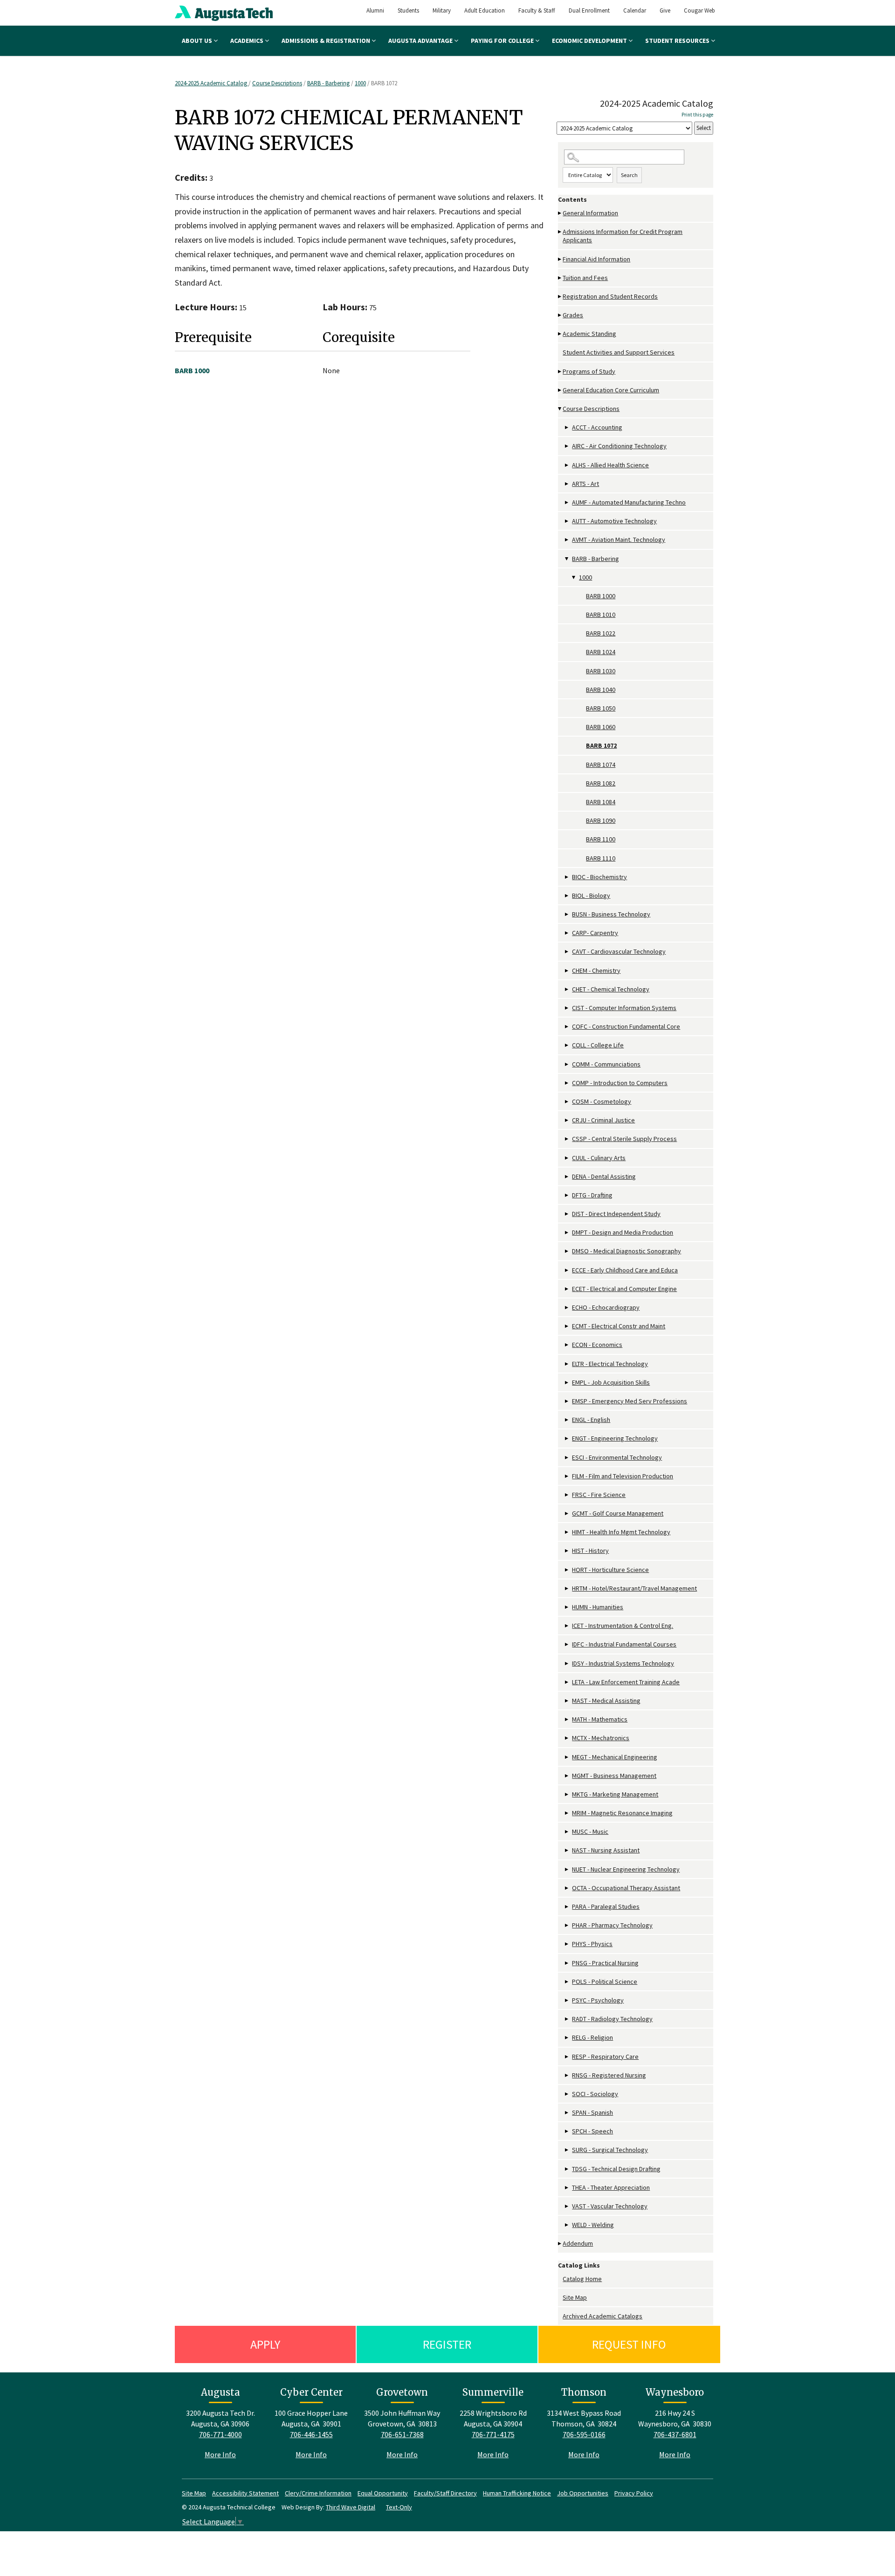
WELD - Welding (593, 2225)
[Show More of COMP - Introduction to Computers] (567, 1083)
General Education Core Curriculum (611, 390)
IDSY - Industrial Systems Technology (623, 1663)
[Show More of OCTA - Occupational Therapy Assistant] (567, 1888)
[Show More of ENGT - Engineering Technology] (567, 1438)
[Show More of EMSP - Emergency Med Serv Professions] (567, 1401)
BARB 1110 (601, 858)
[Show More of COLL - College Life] (567, 1045)
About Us (198, 41)
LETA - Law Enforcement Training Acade (626, 1682)
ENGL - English (591, 1420)
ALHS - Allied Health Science (610, 465)
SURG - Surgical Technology (610, 2150)
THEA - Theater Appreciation (611, 2187)
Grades (573, 315)
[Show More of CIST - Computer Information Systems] (567, 1008)
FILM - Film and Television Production (623, 1476)
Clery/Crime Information (318, 2493)
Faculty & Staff (537, 10)
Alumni (375, 10)
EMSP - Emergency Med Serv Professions (630, 1401)
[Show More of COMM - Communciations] (567, 1064)
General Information (590, 213)
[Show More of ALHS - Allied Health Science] (567, 465)
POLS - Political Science (605, 1982)
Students (408, 10)
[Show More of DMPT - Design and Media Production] (567, 1233)
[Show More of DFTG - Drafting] (567, 1195)
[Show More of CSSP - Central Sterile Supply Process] (567, 1139)
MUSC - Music (590, 1831)
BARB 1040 (601, 690)
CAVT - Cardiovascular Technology (619, 951)
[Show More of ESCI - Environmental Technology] (567, 1458)
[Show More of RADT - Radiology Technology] (567, 2019)
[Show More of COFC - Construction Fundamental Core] (567, 1027)
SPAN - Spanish (592, 2112)
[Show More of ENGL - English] (567, 1420)
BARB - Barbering (328, 83)
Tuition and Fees (585, 278)
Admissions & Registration (327, 41)
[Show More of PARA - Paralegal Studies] (567, 1907)
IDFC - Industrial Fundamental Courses (624, 1644)
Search (629, 175)
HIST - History (590, 1551)
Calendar (635, 10)
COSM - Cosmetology (602, 1101)
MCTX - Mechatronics (601, 1738)
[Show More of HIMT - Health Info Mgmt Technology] (567, 1532)
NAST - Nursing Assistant (606, 1850)
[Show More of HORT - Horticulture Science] (567, 1570)
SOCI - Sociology (595, 2094)
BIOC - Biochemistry (599, 877)
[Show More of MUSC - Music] (567, 1832)
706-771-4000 (220, 2434)
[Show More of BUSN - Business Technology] (567, 914)
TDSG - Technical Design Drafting (616, 2169)
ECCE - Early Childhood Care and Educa (625, 1270)
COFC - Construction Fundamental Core (626, 1026)
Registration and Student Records (610, 296)
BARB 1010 (601, 615)
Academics (248, 41)
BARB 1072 (601, 745)
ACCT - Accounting (597, 427)
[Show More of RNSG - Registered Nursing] (567, 2075)
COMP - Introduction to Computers (620, 1083)
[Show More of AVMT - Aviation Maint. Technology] (567, 540)
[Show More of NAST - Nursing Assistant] (567, 1850)
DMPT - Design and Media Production (623, 1232)
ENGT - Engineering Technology (615, 1438)
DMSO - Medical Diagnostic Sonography (626, 1251)
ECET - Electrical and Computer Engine (624, 1289)
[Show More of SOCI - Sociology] (567, 2094)
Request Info (629, 2344)
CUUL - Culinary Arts (599, 1158)
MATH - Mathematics (600, 1719)
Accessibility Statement (245, 2493)
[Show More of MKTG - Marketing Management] (567, 1794)
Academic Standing (589, 334)
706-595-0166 (584, 2434)
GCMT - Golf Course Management (618, 1513)
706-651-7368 (402, 2434)
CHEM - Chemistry (596, 970)
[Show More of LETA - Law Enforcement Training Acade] (567, 1682)
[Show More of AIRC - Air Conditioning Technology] (567, 446)
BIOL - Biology (591, 895)
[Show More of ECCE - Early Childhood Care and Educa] (567, 1270)
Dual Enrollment (589, 10)
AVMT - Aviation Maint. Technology (619, 540)
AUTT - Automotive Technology (614, 521)
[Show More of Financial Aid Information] (560, 259)
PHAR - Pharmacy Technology (612, 1925)
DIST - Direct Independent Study (616, 1214)
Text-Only (399, 2507)
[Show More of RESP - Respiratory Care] (567, 2057)
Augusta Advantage (421, 41)
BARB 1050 (601, 708)
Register (447, 2344)
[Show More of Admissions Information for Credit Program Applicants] (560, 232)
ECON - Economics (597, 1345)
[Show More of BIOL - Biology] (567, 896)
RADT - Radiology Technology (612, 2019)
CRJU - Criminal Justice (603, 1120)
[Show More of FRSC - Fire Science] (567, 1495)
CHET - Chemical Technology (611, 989)
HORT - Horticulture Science (610, 1570)
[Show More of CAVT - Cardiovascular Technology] (567, 952)
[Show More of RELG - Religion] (567, 2038)
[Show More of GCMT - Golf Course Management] (567, 1513)
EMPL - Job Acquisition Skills (611, 1382)
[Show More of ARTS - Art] (567, 484)
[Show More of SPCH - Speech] (567, 2131)
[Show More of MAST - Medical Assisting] (567, 1701)
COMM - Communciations (606, 1064)
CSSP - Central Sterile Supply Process (624, 1139)
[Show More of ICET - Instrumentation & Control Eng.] (567, 1626)
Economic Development (590, 41)
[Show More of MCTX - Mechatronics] (567, 1738)
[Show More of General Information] (560, 213)
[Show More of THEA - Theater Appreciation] (567, 2188)
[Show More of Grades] (560, 315)
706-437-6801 (675, 2434)
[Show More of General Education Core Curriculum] (560, 390)
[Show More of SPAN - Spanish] (567, 2113)
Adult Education (485, 10)
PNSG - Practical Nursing (605, 1963)
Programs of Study (589, 371)
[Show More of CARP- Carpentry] (567, 933)
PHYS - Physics (592, 1944)
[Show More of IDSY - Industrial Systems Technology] (567, 1664)
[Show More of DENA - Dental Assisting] (567, 1177)
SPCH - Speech (592, 2131)
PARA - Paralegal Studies (606, 1906)
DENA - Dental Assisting (604, 1176)
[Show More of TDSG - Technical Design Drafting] (567, 2169)
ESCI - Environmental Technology (617, 1457)
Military (442, 10)
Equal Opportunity (383, 2493)
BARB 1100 (601, 839)
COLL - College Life (598, 1045)
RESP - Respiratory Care (605, 2057)
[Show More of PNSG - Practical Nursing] (567, 1963)
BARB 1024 (601, 652)
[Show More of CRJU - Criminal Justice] (567, 1120)
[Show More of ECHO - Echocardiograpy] (567, 1308)
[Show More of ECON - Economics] (567, 1345)
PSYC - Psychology (598, 2000)
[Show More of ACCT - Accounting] (567, 427)
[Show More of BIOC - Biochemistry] (567, 877)
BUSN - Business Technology (611, 914)
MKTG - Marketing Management (615, 1794)
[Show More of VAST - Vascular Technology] (567, 2206)
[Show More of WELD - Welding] (567, 2225)
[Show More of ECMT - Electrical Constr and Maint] (567, 1326)
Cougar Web (699, 10)
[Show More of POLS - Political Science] (567, 1982)
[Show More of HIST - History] (567, 1551)
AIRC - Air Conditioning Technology (619, 446)
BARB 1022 (601, 633)
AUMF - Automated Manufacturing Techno (629, 502)
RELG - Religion (592, 2037)
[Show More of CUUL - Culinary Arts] (567, 1158)
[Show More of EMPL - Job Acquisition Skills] (567, 1383)
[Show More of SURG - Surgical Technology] (567, 2150)
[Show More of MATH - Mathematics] (567, 1719)
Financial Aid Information (596, 259)
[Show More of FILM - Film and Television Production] (567, 1476)
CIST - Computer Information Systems (624, 1008)
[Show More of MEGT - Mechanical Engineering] (567, 1757)
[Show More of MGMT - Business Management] (567, 1776)
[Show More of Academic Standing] (560, 334)
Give (665, 10)
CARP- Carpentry (595, 933)
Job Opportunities (583, 2493)
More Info (220, 2454)
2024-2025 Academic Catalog (212, 83)
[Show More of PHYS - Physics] (567, 1944)
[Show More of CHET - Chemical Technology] (567, 989)
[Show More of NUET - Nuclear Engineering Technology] (567, 1869)
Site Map (575, 2297)
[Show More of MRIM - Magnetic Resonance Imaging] (567, 1813)
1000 (360, 83)
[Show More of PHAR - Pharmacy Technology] (567, 1925)
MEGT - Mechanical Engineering (615, 1757)
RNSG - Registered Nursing (609, 2075)
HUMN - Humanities (598, 1607)
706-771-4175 (493, 2434)
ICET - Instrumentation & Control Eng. (623, 1626)
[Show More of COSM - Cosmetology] (567, 1102)
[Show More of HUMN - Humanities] (567, 1607)
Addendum (578, 2243)
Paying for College (503, 41)
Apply (265, 2344)
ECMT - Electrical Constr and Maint (619, 1326)
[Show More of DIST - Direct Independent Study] (567, 1214)
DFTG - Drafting (592, 1195)
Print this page (697, 115)
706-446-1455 (311, 2434)
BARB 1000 (601, 596)
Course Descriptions (277, 83)
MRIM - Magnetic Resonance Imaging (622, 1813)
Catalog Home (582, 2279)
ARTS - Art (585, 484)
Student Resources (678, 41)
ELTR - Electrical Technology (610, 1364)
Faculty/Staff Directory (445, 2493)
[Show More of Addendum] (560, 2244)
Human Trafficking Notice (517, 2493)
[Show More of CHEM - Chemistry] (567, 971)
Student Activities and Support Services (619, 352)
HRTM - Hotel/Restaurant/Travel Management (634, 1588)
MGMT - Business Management (614, 1776)
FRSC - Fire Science (599, 1495)
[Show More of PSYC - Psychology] (567, 2000)
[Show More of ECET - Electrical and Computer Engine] (567, 1289)
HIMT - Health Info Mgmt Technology (621, 1532)
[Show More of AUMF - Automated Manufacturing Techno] (567, 502)
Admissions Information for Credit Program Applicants (623, 236)
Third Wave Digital (351, 2507)
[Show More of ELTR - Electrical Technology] (567, 1364)
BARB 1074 (601, 765)
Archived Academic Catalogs (602, 2316)
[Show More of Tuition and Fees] (560, 278)
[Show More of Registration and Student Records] (560, 297)
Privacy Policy (634, 2493)
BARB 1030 (601, 671)
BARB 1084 (601, 802)
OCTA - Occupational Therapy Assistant (626, 1888)
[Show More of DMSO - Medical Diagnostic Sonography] (567, 1251)
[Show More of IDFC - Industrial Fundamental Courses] (567, 1644)
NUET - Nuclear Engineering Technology (626, 1869)
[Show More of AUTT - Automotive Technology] (567, 521)
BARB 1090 (601, 820)
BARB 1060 (601, 727)
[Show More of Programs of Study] (560, 372)
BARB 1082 (601, 783)
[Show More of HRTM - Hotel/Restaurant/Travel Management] (567, 1589)
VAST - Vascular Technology (610, 2206)
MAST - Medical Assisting (606, 1701)
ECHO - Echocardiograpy (606, 1307)
